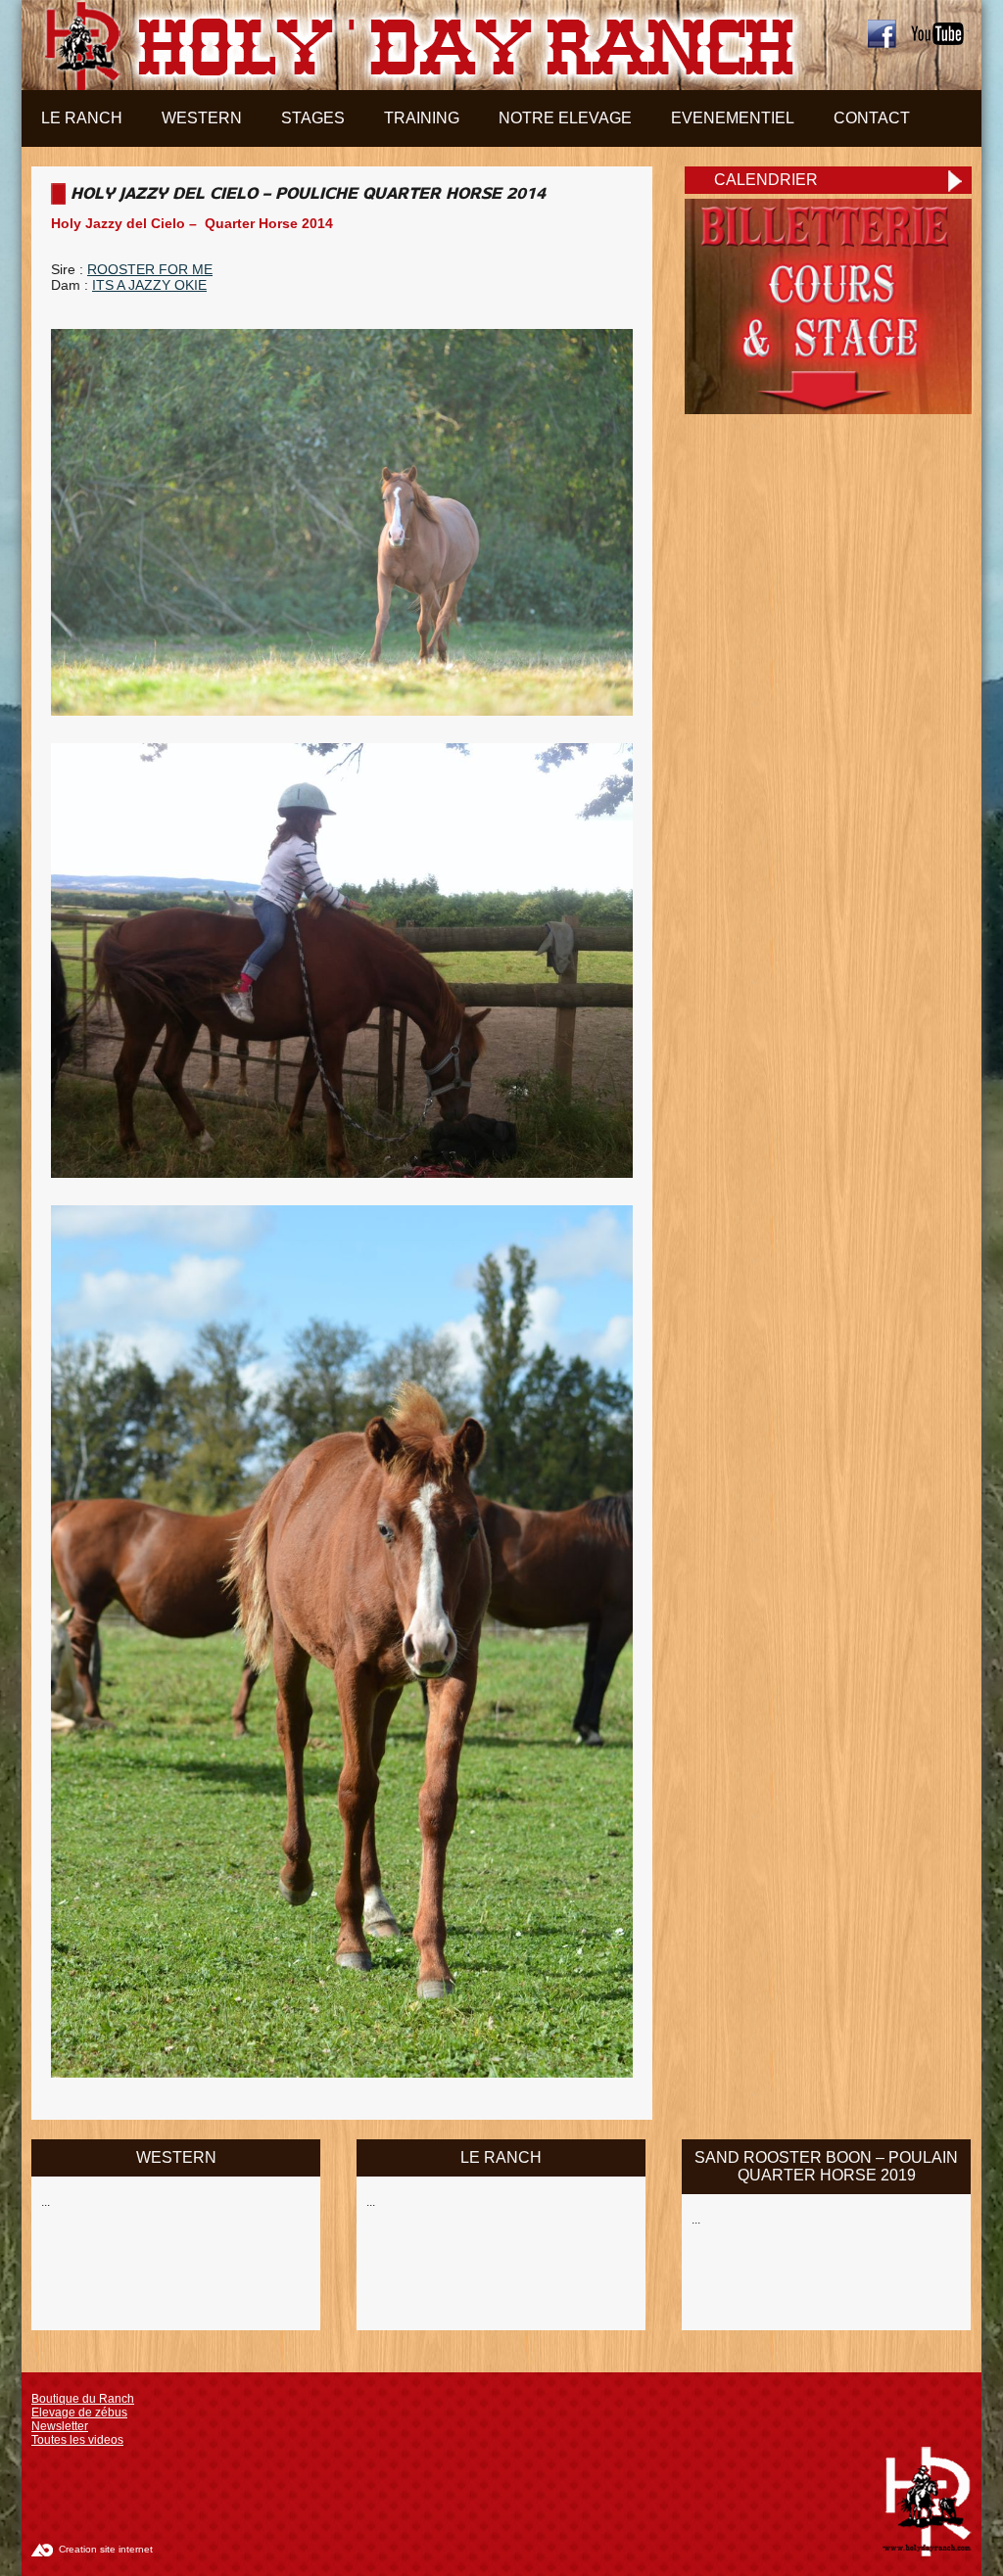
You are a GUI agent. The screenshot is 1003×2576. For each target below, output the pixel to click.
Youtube (939, 34)
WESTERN (176, 2157)
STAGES (313, 118)
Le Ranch (82, 118)
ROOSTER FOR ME (150, 269)
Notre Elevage (565, 118)
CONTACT (872, 118)
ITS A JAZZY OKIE (149, 285)
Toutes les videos (77, 2440)
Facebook (882, 34)
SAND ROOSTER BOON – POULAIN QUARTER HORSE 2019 (826, 2166)
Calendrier (766, 180)
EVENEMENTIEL (733, 118)
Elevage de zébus (79, 2412)
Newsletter (60, 2426)
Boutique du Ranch (83, 2399)
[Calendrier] (828, 409)
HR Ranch (414, 45)
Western (202, 118)
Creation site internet (106, 2549)
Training (422, 118)
